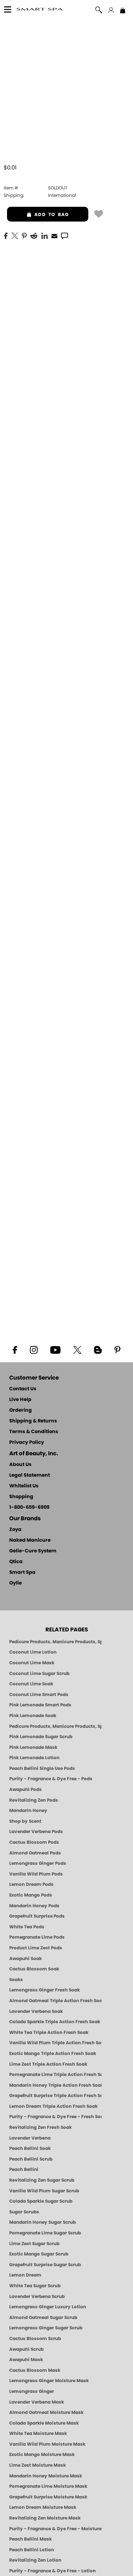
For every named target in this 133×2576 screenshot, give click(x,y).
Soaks (16, 1980)
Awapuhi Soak (25, 1959)
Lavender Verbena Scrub (37, 2296)
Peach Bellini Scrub (31, 2159)
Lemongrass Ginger (32, 2391)
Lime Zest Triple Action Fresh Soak (48, 2064)
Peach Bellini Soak (30, 2148)
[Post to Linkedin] (45, 235)
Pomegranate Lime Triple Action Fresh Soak (55, 2075)
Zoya (15, 1530)
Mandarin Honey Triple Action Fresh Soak (55, 2085)
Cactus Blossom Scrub (35, 2339)
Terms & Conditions (34, 1432)
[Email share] (54, 236)
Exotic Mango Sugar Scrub (39, 2254)
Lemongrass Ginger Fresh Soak (45, 1990)
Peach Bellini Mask (30, 2539)
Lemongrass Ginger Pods (38, 1863)
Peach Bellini (24, 2169)
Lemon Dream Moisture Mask (43, 2507)
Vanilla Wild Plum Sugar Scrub (44, 2191)
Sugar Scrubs (24, 2212)
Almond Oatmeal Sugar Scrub (43, 2318)
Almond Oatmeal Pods (35, 1853)
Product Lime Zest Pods (36, 1948)
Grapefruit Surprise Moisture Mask (48, 2497)
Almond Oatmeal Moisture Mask (46, 2412)
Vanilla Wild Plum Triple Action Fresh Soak (55, 2043)
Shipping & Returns (33, 1421)
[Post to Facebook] (6, 235)
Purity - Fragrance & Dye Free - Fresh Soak (55, 2117)
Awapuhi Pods (25, 1789)
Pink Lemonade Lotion (34, 1758)
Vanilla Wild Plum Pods (36, 1874)
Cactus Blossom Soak (34, 1969)
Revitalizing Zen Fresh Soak (40, 2127)
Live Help (20, 1400)
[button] (40, 10)
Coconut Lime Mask (32, 1663)
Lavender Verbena (30, 2138)
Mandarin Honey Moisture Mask (46, 2476)
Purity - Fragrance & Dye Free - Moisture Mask (55, 2529)
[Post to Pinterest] (24, 235)
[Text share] (64, 236)
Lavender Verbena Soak (36, 2011)
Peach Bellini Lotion (32, 2550)
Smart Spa (22, 1573)
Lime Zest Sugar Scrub (34, 2244)
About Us (20, 1465)
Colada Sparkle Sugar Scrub (41, 2201)
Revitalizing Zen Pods (34, 1800)
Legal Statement (30, 1475)
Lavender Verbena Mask (37, 2402)
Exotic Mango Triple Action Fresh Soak (53, 2053)
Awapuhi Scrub (26, 2349)
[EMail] (54, 235)
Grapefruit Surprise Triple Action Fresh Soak (55, 2096)
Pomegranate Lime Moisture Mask (48, 2486)
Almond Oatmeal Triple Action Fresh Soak (55, 2001)
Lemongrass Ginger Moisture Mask (49, 2381)
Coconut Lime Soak (31, 1684)
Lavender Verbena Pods (36, 1832)
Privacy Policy (27, 1443)
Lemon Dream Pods (31, 1884)
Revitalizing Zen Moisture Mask (45, 2518)
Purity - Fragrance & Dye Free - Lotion (52, 2571)
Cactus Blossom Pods (34, 1842)
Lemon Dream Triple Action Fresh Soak (53, 2106)
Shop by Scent (25, 1821)
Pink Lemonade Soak (33, 1716)
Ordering (21, 1410)
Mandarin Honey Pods (34, 1906)
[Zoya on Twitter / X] (77, 1349)
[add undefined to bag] (99, 213)
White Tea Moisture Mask (38, 2433)
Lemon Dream (25, 2275)
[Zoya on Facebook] (15, 1349)
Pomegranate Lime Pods (37, 1937)
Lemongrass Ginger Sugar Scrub (46, 2328)
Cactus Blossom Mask (35, 2370)
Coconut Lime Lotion (33, 1652)
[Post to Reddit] (34, 235)
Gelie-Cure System (33, 1551)
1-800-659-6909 (29, 1508)
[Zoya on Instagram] (34, 1349)
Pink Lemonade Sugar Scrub (41, 1737)
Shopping (21, 1497)
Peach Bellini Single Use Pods (42, 1768)
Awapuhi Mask (26, 2360)
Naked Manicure (30, 1540)
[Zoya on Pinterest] (117, 1349)
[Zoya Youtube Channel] (55, 1349)
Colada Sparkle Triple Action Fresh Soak (55, 2022)
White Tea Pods (27, 1927)
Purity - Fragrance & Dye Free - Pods (51, 1779)
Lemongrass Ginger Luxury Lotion (48, 2307)
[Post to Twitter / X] (15, 235)
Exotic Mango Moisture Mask (42, 2455)
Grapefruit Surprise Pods (37, 1916)
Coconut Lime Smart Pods (39, 1695)
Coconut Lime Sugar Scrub (39, 1674)
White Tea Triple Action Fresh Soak (49, 2032)
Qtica (16, 1562)
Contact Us (23, 1389)
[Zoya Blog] (98, 1349)
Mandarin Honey (28, 1811)
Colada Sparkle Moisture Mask (44, 2423)
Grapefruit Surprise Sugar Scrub (45, 2265)
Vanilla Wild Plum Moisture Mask (47, 2444)
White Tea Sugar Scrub (35, 2286)
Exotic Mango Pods (31, 1895)
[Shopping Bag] (123, 11)
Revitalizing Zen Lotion (35, 2560)
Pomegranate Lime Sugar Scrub (45, 2233)
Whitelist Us (24, 1486)
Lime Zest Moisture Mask (37, 2465)
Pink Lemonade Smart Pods (40, 1705)
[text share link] (64, 235)
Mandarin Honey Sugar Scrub (42, 2222)
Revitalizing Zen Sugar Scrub (42, 2180)
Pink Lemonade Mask (33, 1747)
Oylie (16, 1583)
